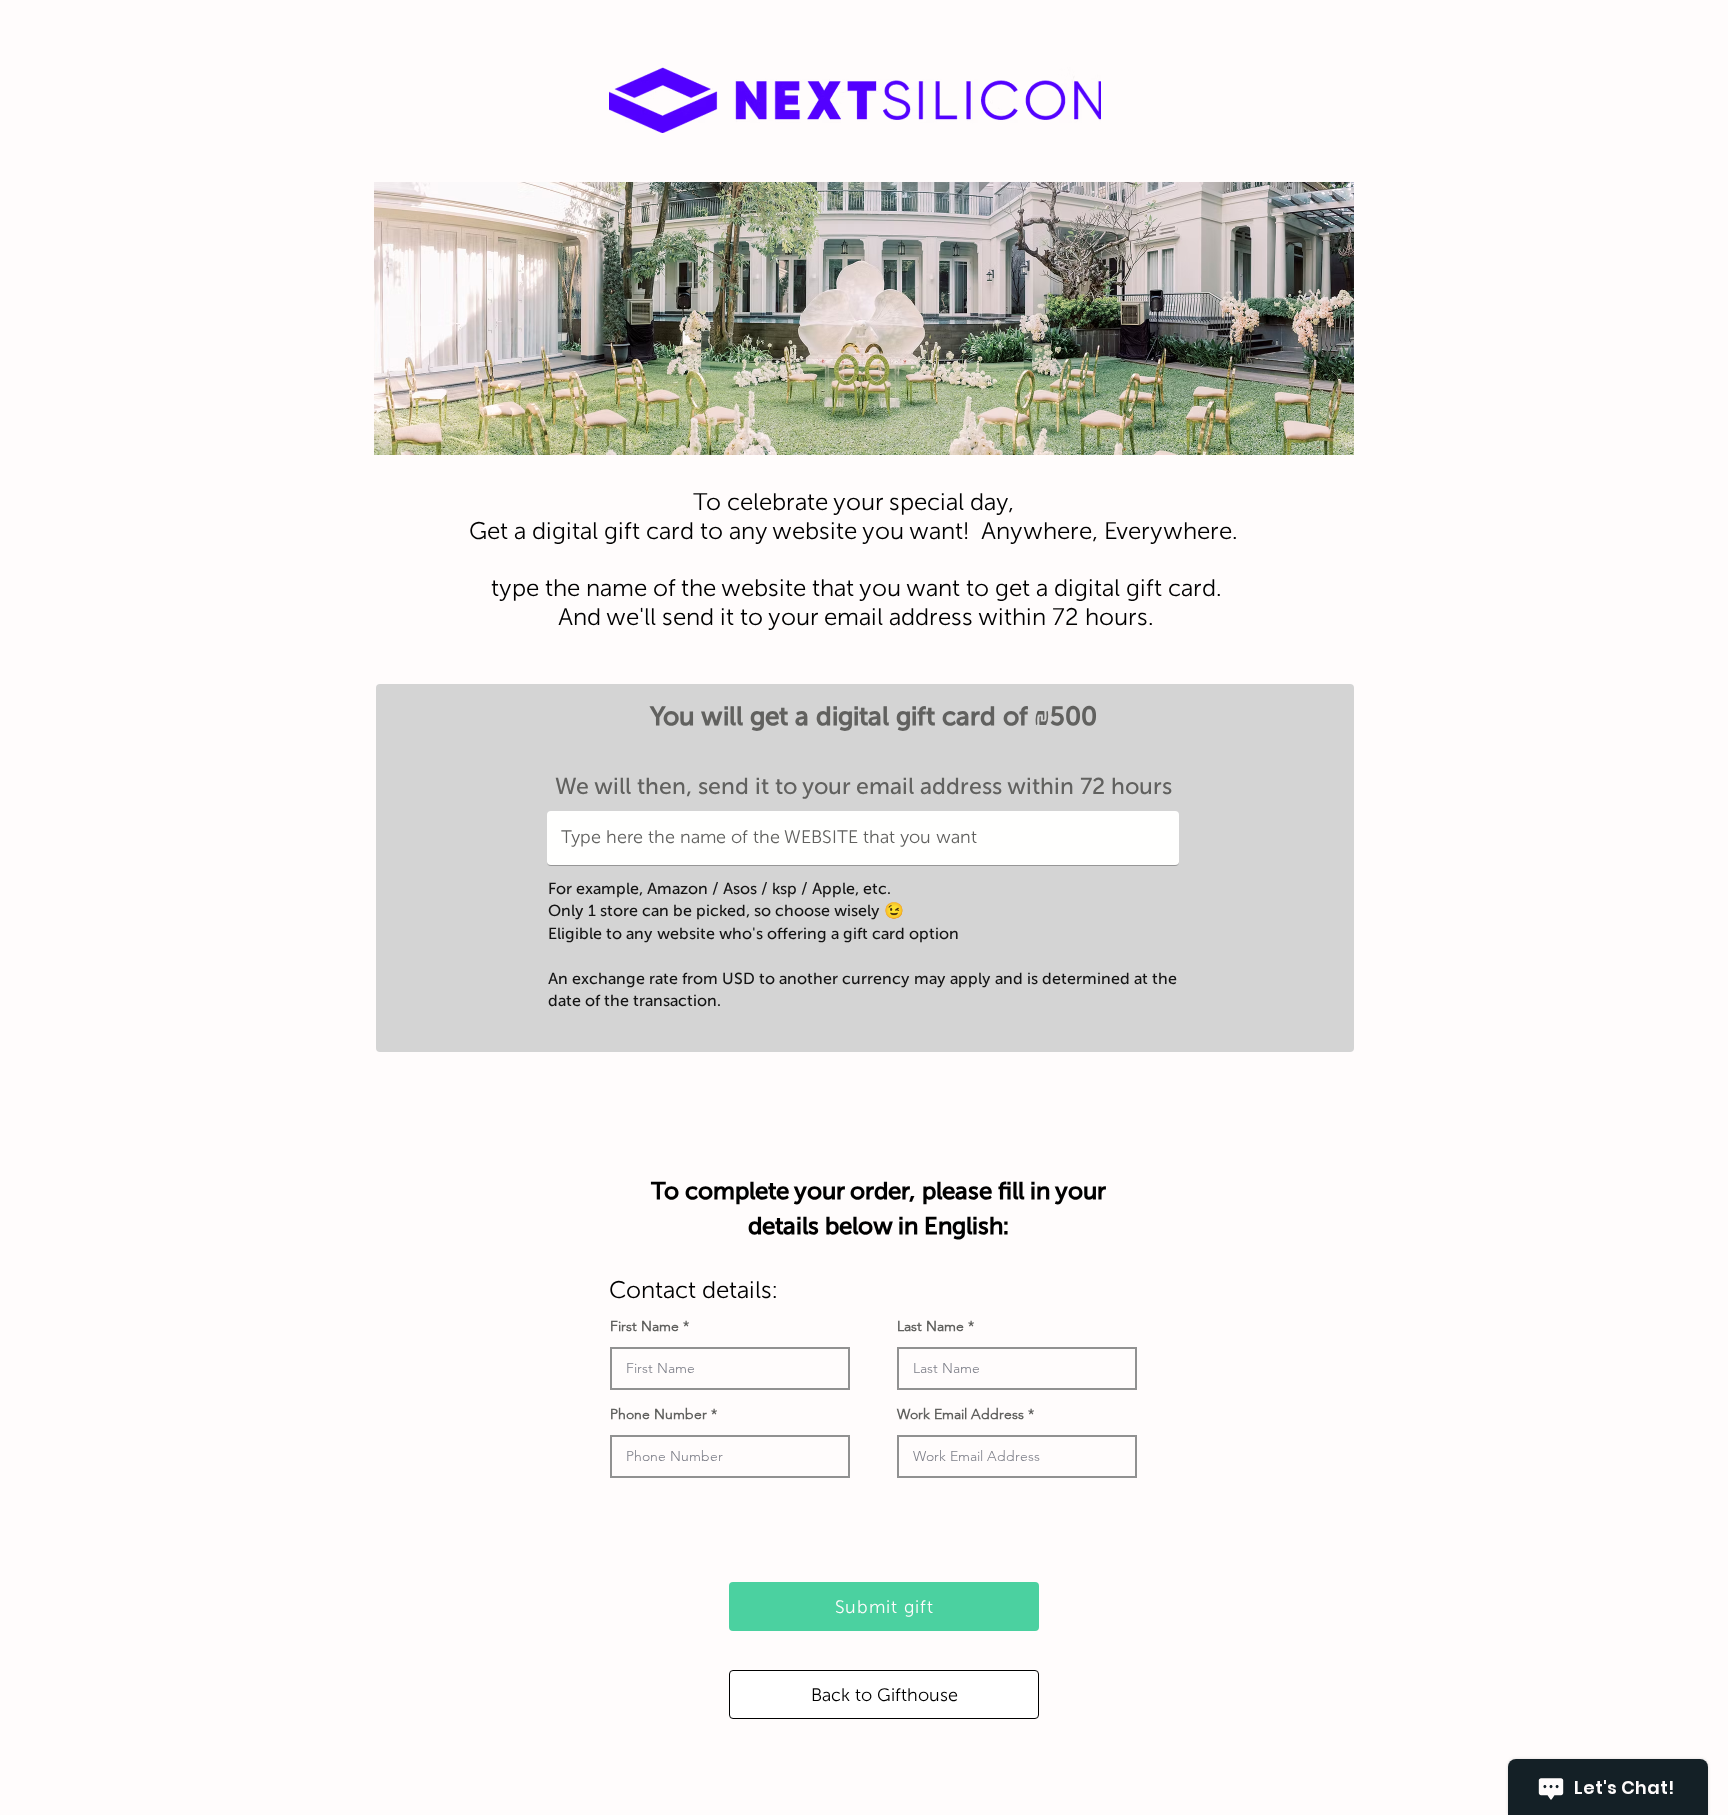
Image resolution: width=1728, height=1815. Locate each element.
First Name (644, 1326)
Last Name (930, 1326)
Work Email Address (960, 1414)
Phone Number (658, 1414)
